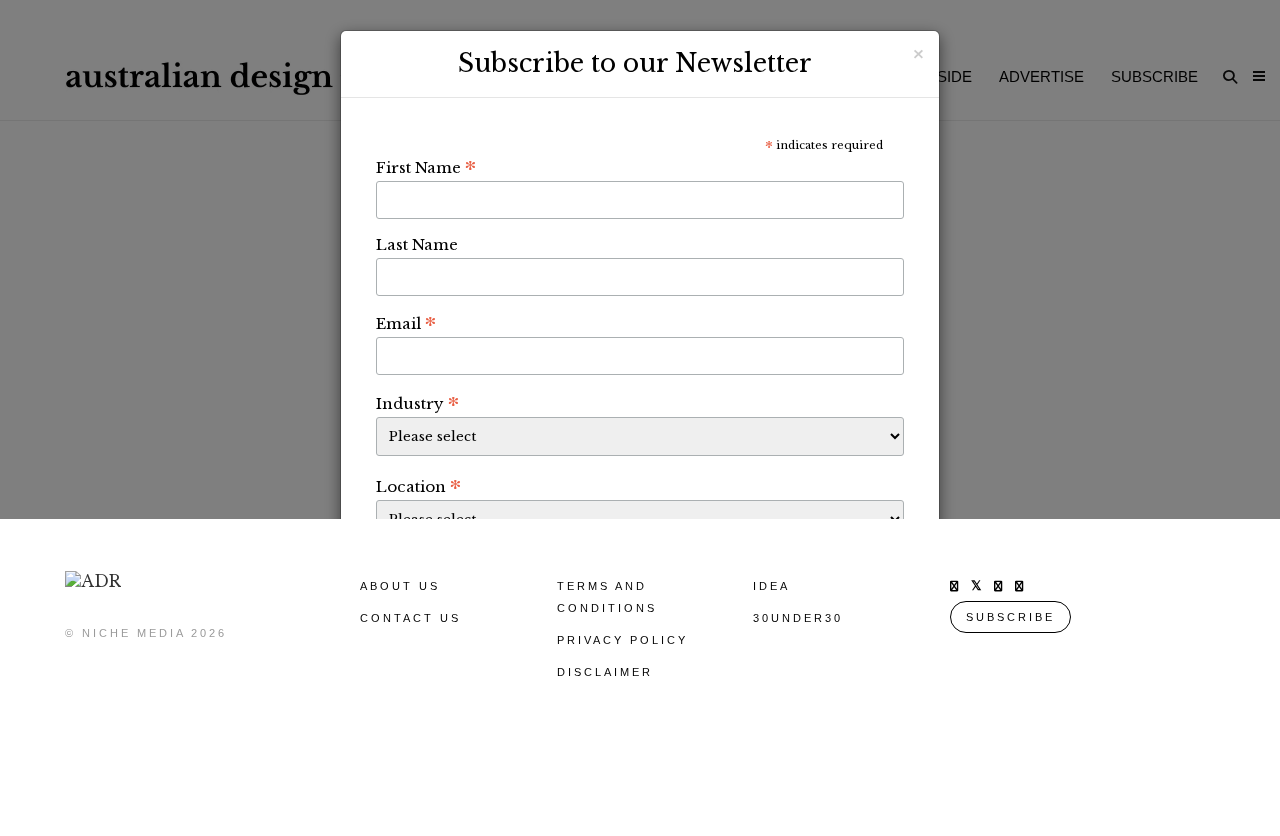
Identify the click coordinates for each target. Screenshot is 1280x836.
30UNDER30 (798, 618)
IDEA (771, 586)
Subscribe (1010, 617)
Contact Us (410, 618)
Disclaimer (605, 672)
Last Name (417, 244)
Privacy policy (622, 640)
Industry (417, 403)
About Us (400, 586)
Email (406, 323)
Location (418, 486)
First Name (426, 167)
